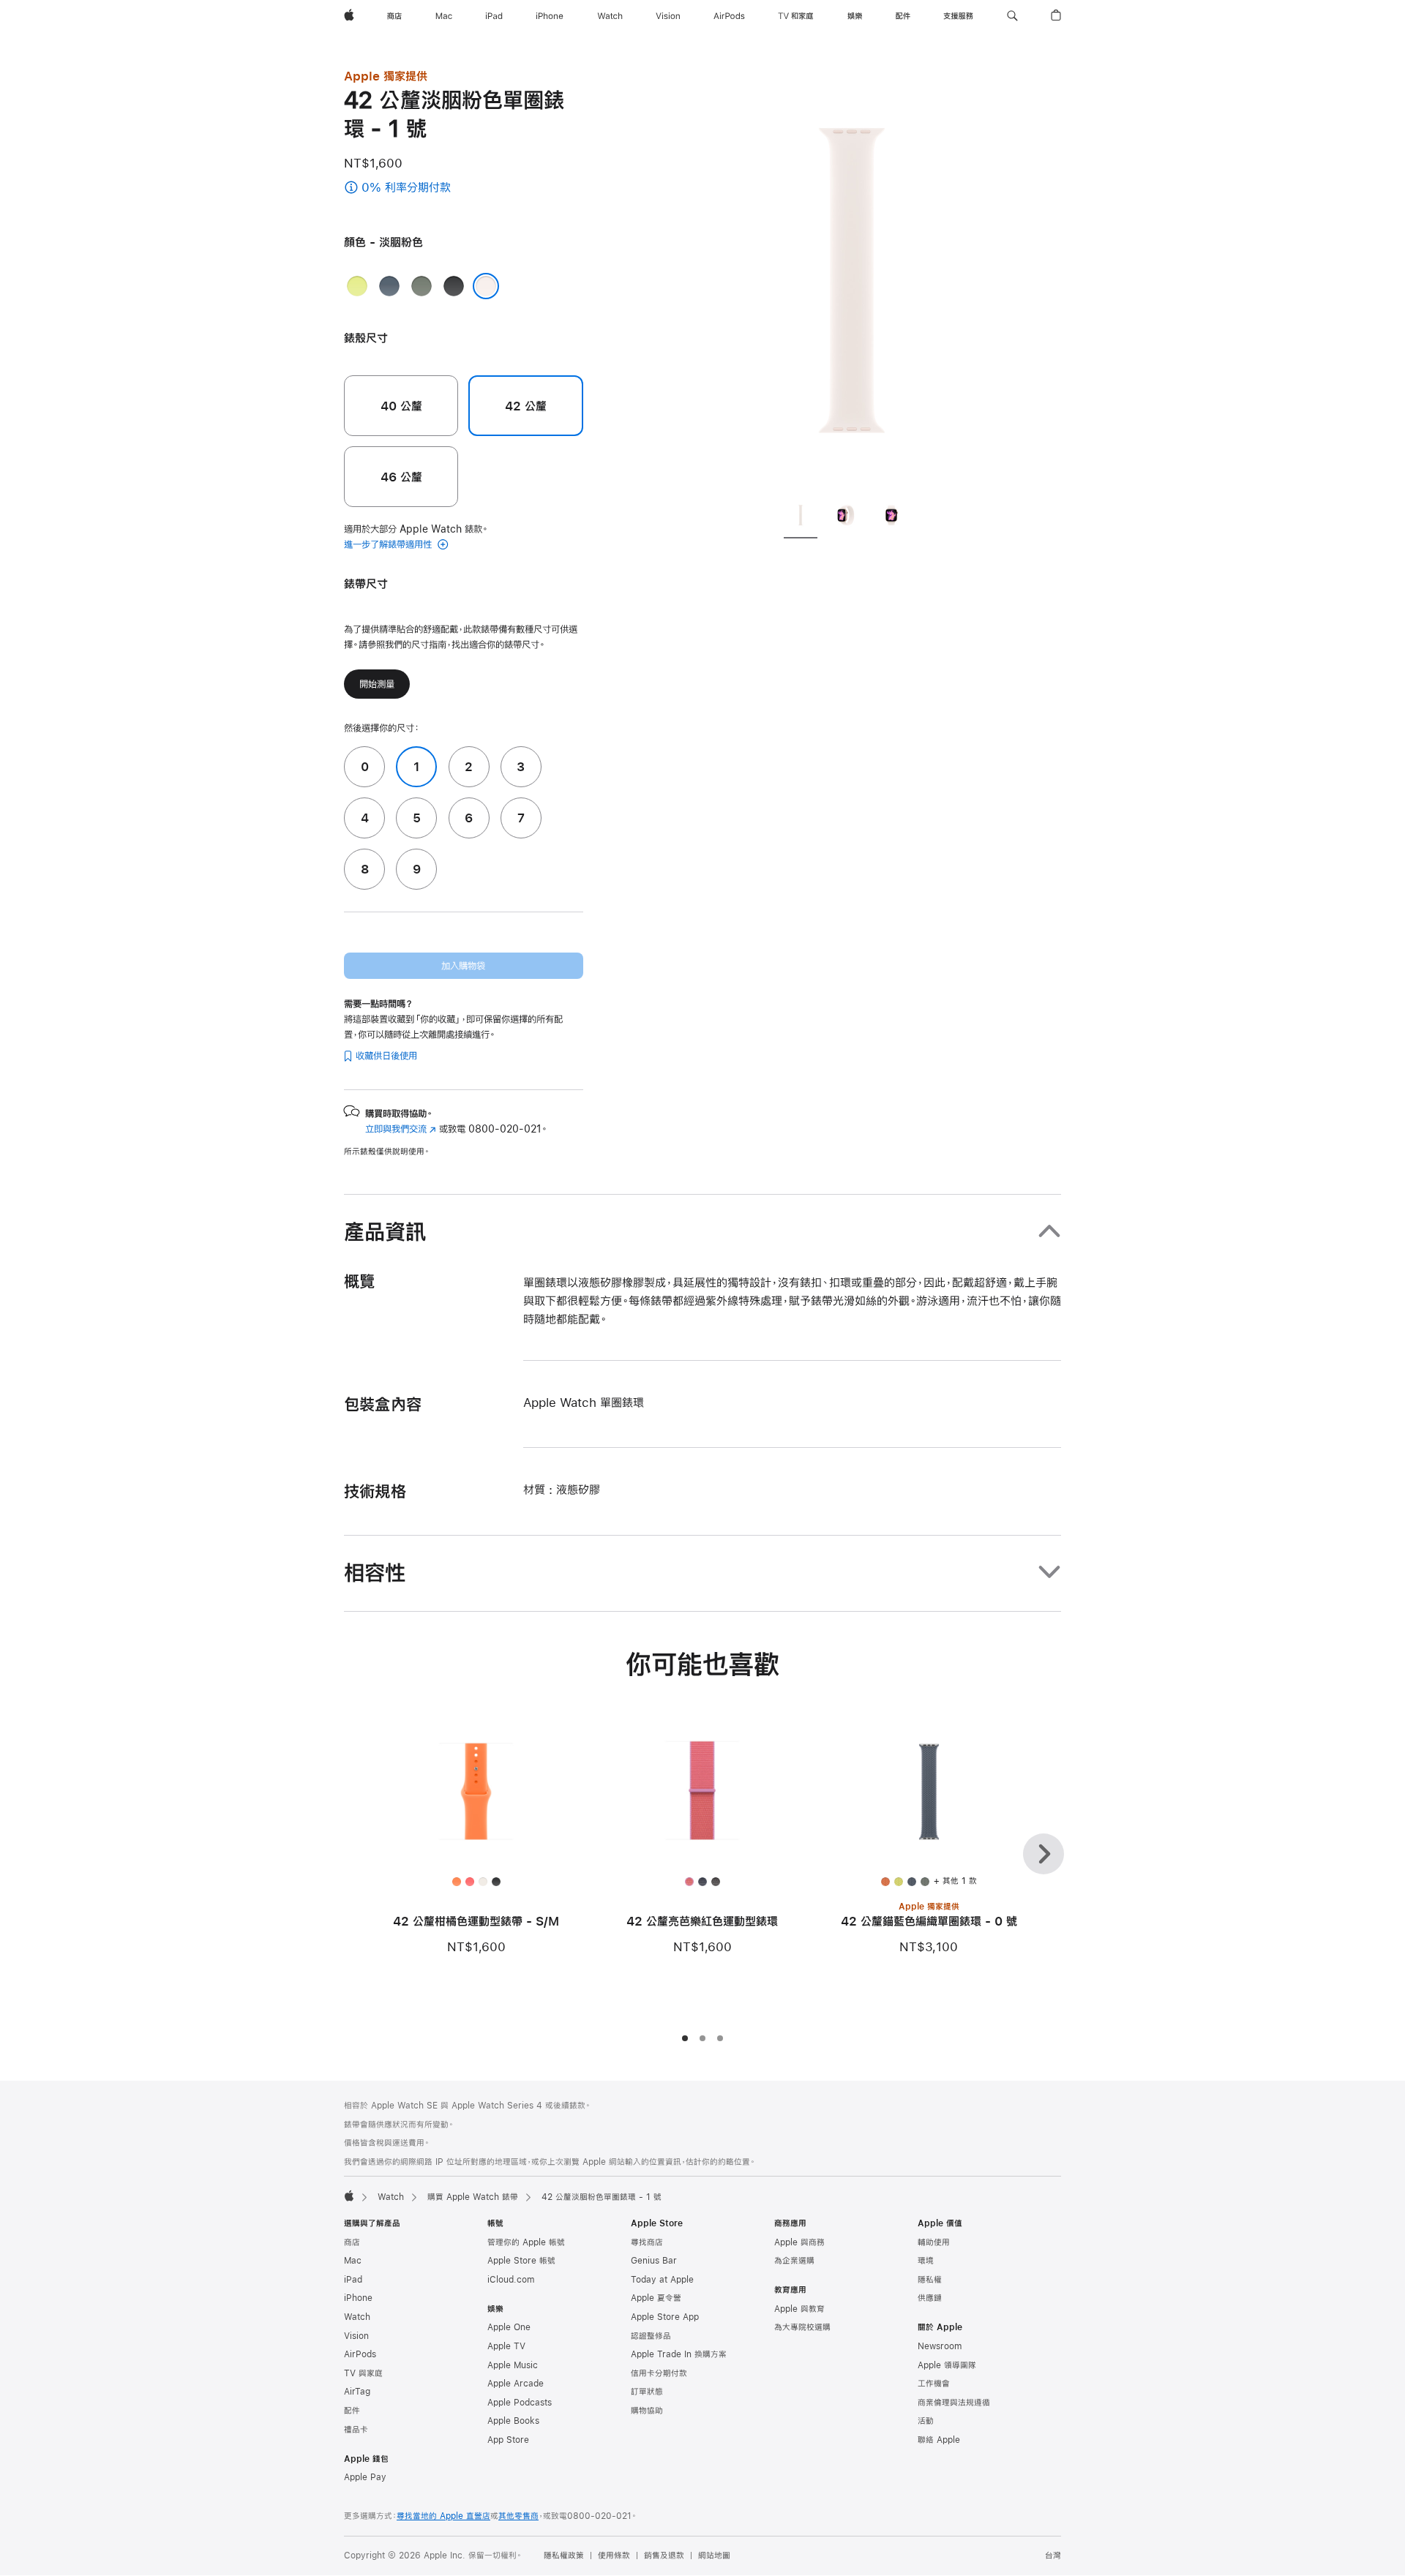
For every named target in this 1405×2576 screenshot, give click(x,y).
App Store (508, 2440)
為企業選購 (794, 2261)
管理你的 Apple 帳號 (526, 2242)
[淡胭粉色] (486, 286)
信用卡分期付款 (659, 2373)
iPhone (358, 2298)
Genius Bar (654, 2261)
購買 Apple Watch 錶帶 (473, 2197)
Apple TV (506, 2346)
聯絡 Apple (939, 2440)
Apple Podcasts (520, 2403)
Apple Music (513, 2365)
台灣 (1053, 2556)
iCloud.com (511, 2280)
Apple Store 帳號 (521, 2261)
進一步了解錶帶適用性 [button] (389, 544)
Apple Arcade (516, 2384)
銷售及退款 (664, 2556)
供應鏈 (930, 2298)
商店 (352, 2242)
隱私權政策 (564, 2556)
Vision (356, 2336)
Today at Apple (662, 2280)
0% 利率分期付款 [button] (434, 188)
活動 (926, 2421)
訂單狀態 (647, 2392)
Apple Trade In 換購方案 (679, 2354)
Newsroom (940, 2346)
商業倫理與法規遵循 (954, 2403)
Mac (353, 2261)
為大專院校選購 (802, 2327)
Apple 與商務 (799, 2242)
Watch (391, 2197)
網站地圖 (714, 2556)
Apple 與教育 (799, 2309)
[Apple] (349, 2196)
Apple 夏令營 (656, 2298)
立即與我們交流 (401, 1129)
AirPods (360, 2354)
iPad (353, 2280)
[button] (1012, 16)
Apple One (509, 2327)
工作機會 (934, 2384)
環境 (926, 2261)
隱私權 (930, 2280)
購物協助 (647, 2411)
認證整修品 (651, 2336)
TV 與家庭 (363, 2373)
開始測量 (377, 684)
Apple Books (513, 2421)
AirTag (357, 2392)
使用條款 (614, 2556)
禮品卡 (356, 2430)
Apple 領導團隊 (947, 2365)
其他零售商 (518, 2516)
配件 (352, 2411)
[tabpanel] (852, 278)
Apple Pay (365, 2477)
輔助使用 (934, 2242)
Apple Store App (665, 2317)
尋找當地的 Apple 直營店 (443, 2516)
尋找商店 (647, 2242)
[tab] (801, 517)
